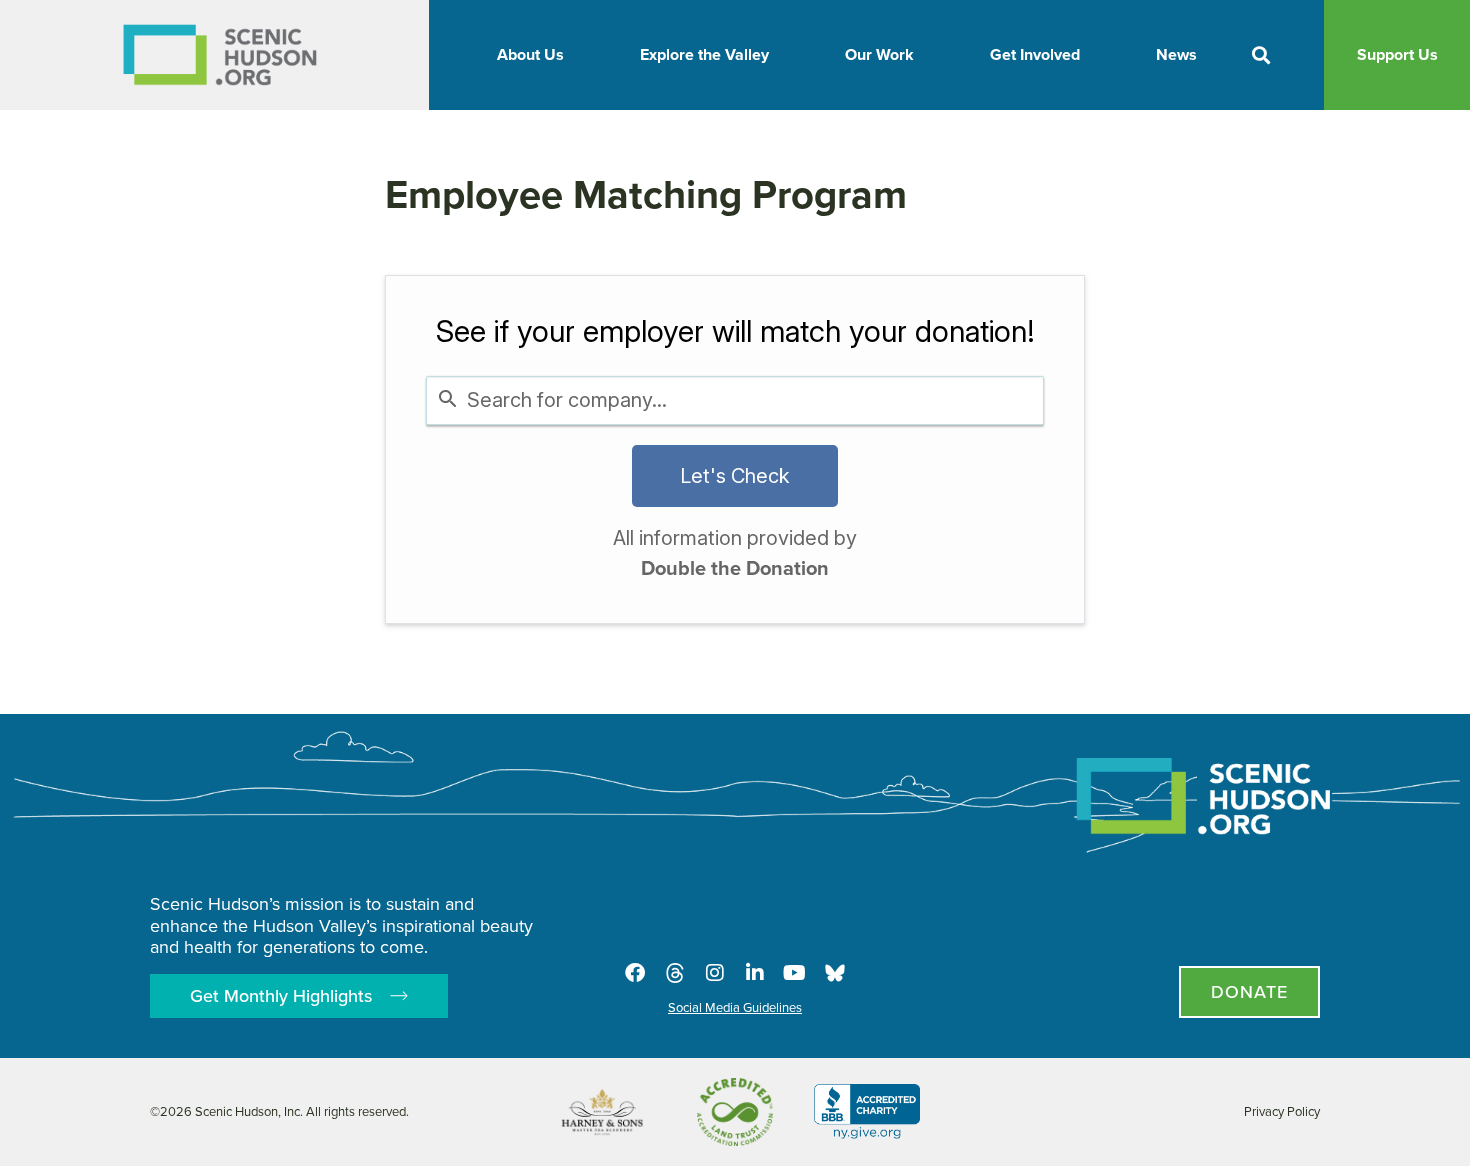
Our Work (879, 54)
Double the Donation (735, 568)
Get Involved (1035, 54)
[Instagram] (715, 973)
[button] (1261, 55)
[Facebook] (635, 973)
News (1176, 54)
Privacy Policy (1282, 1111)
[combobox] (735, 400)
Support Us (1397, 54)
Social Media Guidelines (735, 1007)
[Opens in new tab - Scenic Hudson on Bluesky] (835, 973)
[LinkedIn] (755, 973)
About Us (530, 54)
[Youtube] (795, 973)
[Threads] (675, 973)
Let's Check (735, 476)
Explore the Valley (704, 54)
